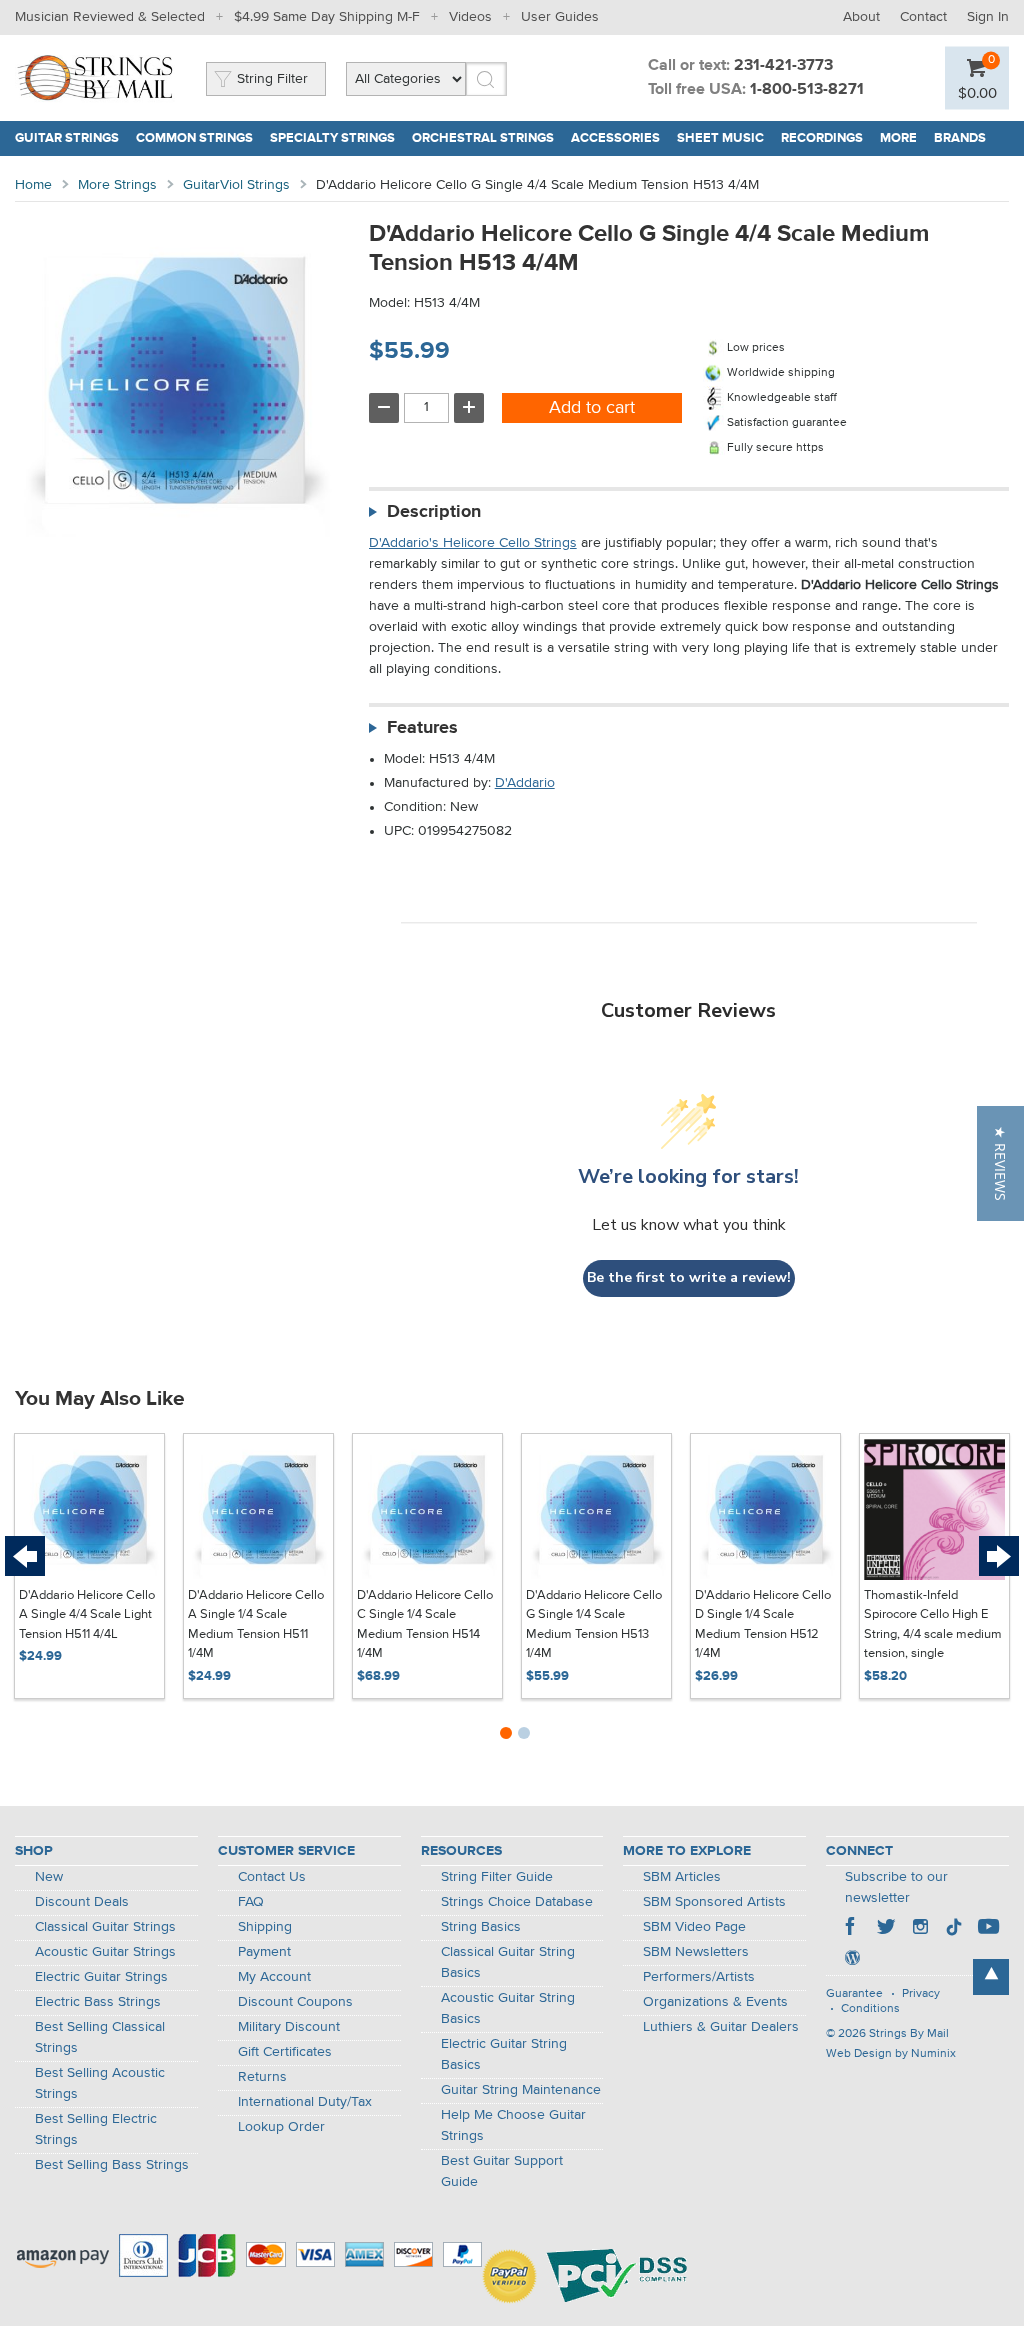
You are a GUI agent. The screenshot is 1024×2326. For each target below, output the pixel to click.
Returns (262, 2077)
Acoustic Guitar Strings (105, 1952)
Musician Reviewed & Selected (110, 17)
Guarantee (854, 1994)
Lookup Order (281, 2127)
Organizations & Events (715, 2002)
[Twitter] (886, 1929)
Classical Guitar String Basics (508, 1962)
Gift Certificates (285, 2052)
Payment (264, 1952)
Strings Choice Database (517, 1902)
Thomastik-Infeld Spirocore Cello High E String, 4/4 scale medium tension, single (933, 1625)
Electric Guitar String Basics (504, 2054)
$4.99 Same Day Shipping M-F (327, 17)
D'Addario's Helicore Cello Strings (473, 543)
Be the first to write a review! (689, 1277)
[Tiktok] (954, 1929)
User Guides (560, 17)
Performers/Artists (699, 1977)
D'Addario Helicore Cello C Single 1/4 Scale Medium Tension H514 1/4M (425, 1625)
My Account (274, 1977)
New (49, 1877)
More (898, 138)
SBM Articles (682, 1877)
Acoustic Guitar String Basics (508, 2008)
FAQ (251, 1902)
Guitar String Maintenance (521, 2090)
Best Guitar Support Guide (502, 2171)
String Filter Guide (497, 1877)
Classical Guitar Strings (105, 1927)
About (861, 17)
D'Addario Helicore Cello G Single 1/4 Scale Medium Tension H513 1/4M (594, 1625)
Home (33, 185)
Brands (960, 138)
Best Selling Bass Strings (112, 2165)
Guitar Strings (67, 138)
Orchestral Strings (483, 138)
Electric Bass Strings (98, 2002)
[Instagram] (920, 1929)
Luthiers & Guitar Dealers (721, 2027)
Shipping (265, 1927)
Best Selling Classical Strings (100, 2037)
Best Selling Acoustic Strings (100, 2083)
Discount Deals (82, 1902)
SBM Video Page (694, 1927)
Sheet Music (720, 138)
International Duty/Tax (305, 2102)
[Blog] (852, 1960)
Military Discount (289, 2027)
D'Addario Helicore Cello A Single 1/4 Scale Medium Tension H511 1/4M (256, 1625)
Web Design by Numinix (891, 2054)
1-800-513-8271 (807, 90)
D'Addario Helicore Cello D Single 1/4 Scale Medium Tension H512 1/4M (763, 1625)
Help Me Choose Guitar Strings (513, 2125)
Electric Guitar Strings (101, 1977)
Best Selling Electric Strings (96, 2129)
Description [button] (434, 512)
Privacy (921, 1994)
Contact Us (272, 1877)
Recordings (822, 138)
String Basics (481, 1927)
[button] (1000, 1163)
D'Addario (525, 783)
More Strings (117, 185)
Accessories (615, 138)
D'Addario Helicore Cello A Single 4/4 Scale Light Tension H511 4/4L (87, 1615)
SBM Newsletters (696, 1952)
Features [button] (422, 728)
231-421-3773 (783, 66)
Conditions (870, 2009)
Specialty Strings (332, 138)
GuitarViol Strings (236, 185)
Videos (470, 17)
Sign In (988, 17)
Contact (923, 17)
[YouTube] (988, 1929)
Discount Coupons (295, 2002)
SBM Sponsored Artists (714, 1902)
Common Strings (194, 138)
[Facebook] (852, 1929)
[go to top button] (991, 1977)
